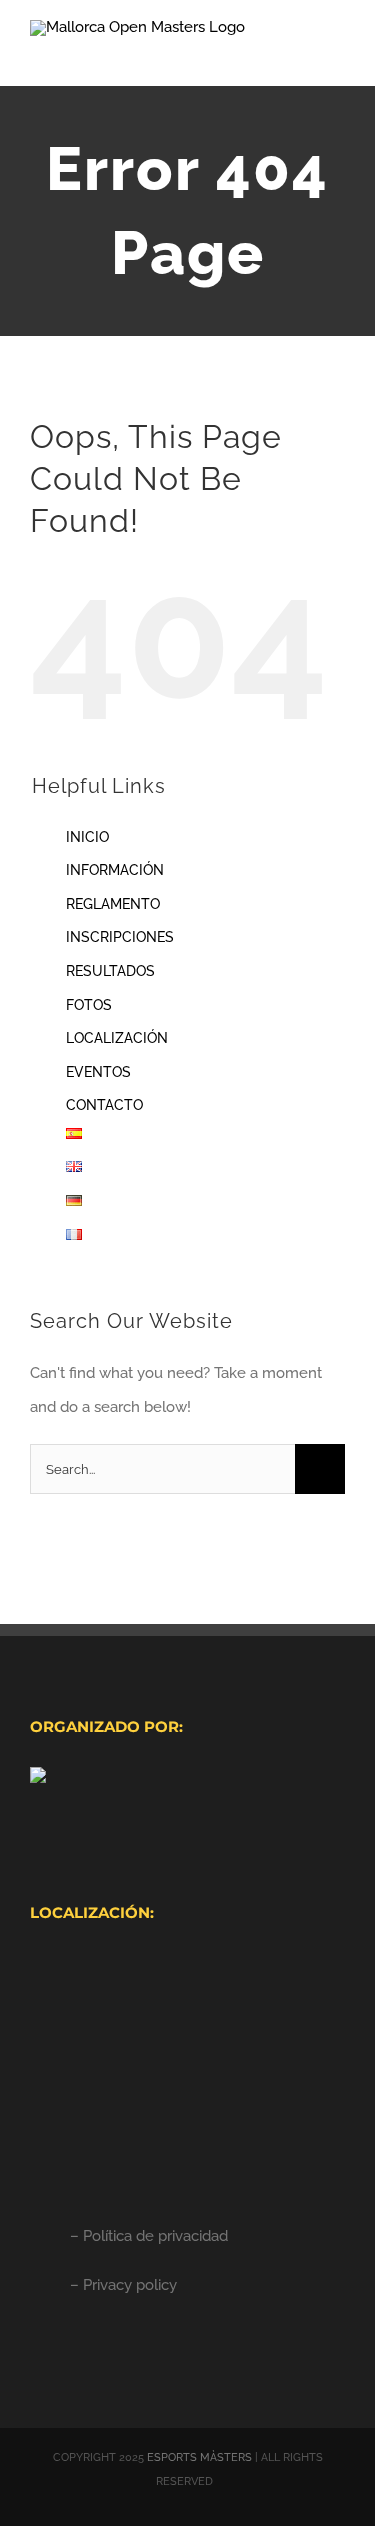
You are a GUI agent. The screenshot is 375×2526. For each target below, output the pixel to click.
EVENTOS (98, 1072)
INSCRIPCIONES (120, 937)
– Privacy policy (123, 2285)
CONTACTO (104, 1105)
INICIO (87, 837)
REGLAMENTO (113, 904)
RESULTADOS (110, 971)
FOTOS (89, 1005)
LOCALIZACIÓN (117, 1038)
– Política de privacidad (149, 2236)
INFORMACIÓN (115, 870)
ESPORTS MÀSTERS (199, 2457)
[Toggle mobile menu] (337, 55)
